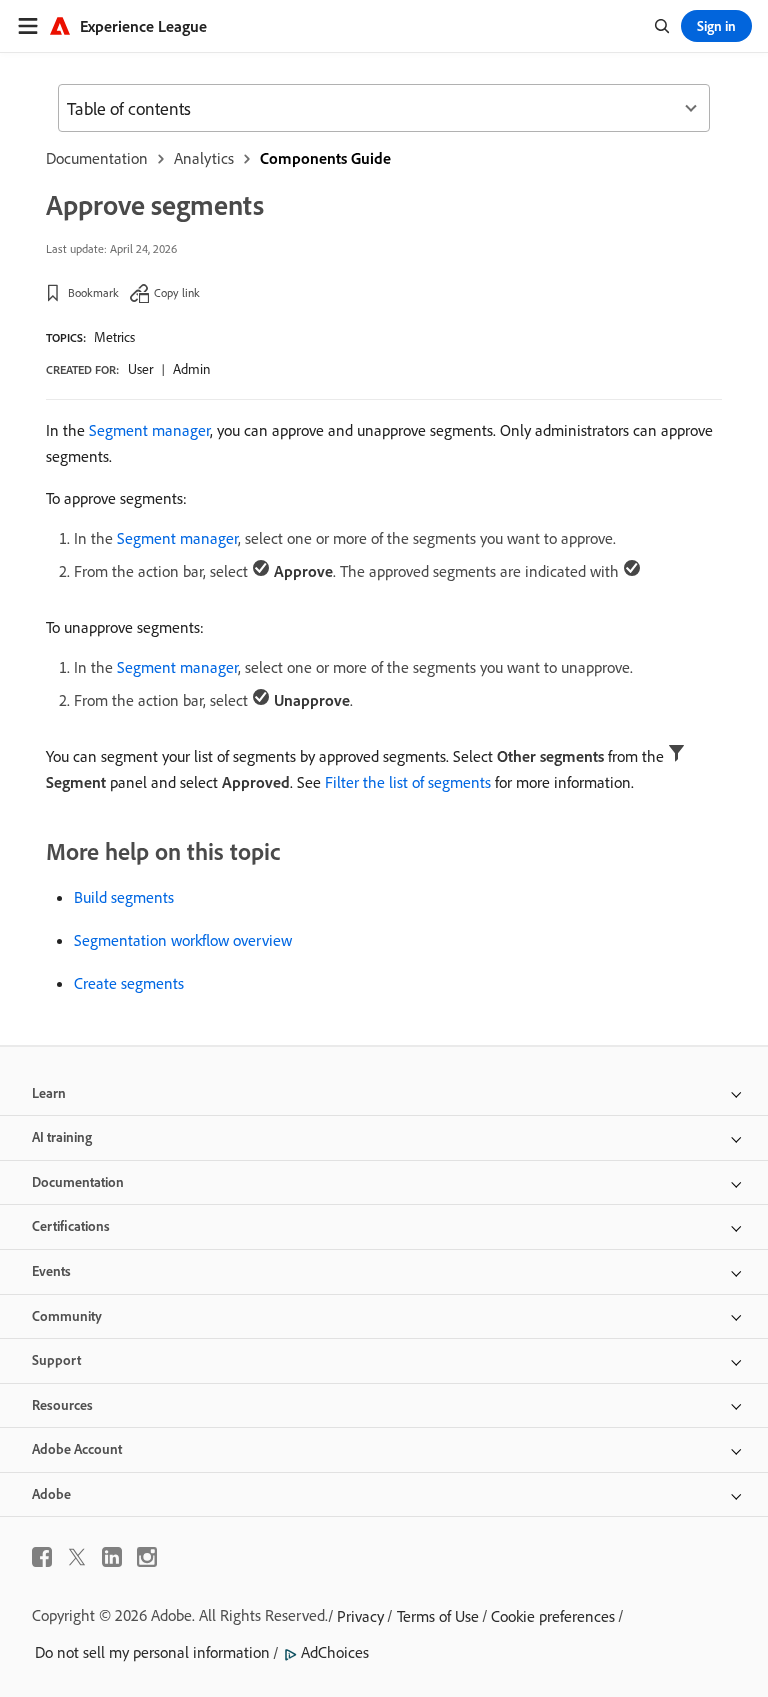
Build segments (124, 897)
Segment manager (149, 430)
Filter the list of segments (408, 782)
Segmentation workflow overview (183, 940)
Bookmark (93, 292)
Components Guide (325, 158)
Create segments (129, 983)
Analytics (204, 158)
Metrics (114, 337)
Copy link (177, 292)
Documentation (97, 158)
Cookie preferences (553, 1616)
